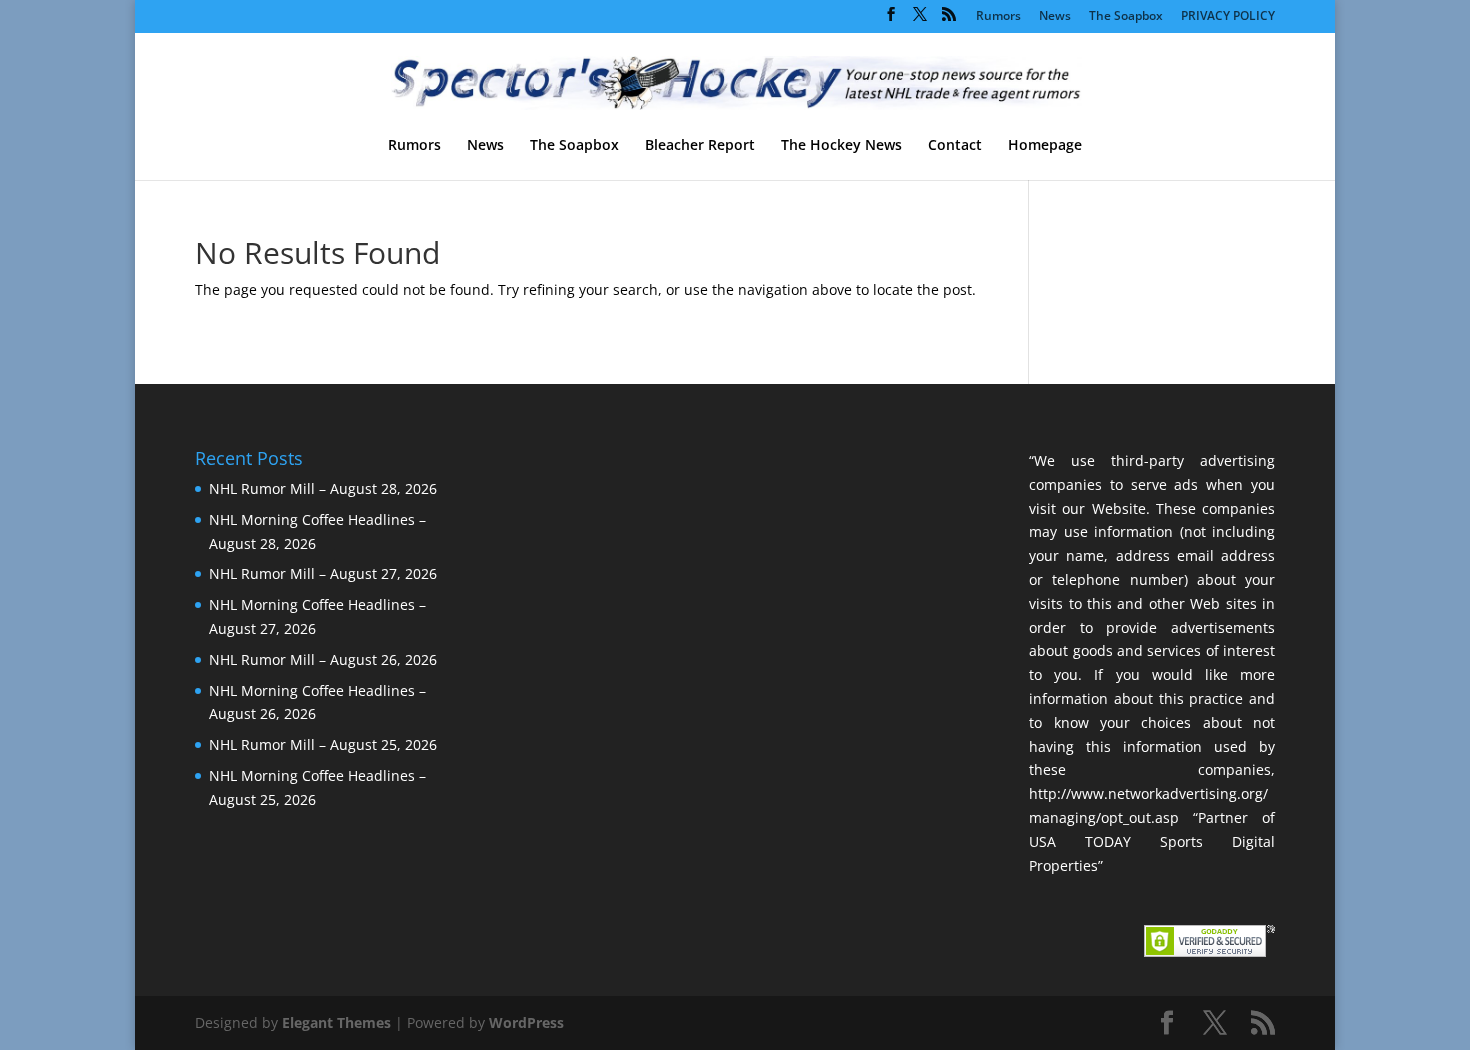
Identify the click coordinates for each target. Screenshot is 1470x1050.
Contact (955, 146)
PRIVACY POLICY (1228, 17)
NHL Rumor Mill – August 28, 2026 (323, 488)
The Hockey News (841, 146)
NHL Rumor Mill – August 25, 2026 (323, 744)
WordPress (526, 1022)
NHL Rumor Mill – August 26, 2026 (323, 659)
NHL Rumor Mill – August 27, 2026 (323, 573)
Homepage (1045, 146)
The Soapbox (1126, 17)
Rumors (998, 17)
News (1055, 17)
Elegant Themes (336, 1022)
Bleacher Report (700, 146)
